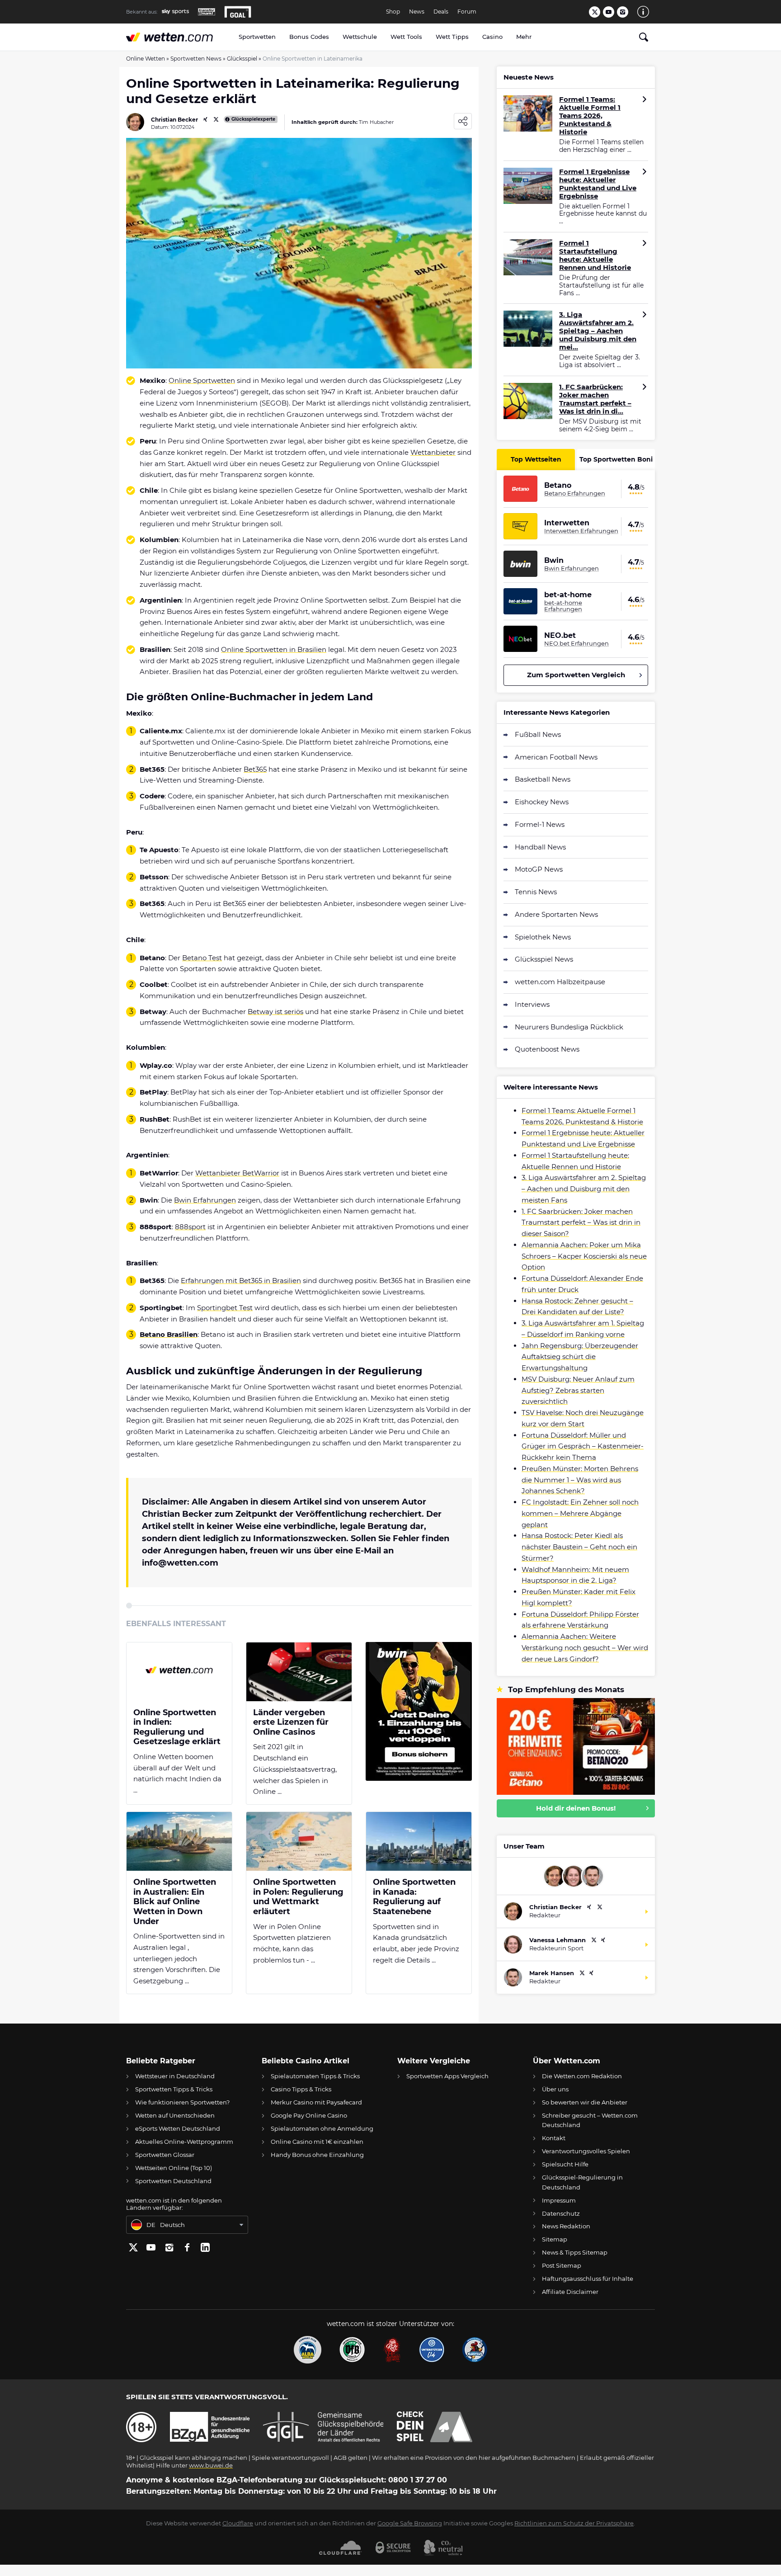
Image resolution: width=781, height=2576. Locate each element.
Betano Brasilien (169, 1334)
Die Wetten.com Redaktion (582, 2076)
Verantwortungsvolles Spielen (586, 2151)
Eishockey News (542, 802)
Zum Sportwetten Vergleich (576, 675)
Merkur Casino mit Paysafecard (316, 2102)
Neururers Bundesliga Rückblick (569, 1027)
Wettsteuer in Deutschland (175, 2076)
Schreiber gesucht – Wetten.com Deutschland (590, 2120)
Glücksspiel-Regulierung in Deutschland (582, 2182)
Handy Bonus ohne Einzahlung (317, 2155)
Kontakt (554, 2138)
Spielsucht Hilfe (565, 2164)
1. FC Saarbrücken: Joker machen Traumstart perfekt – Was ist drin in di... (595, 399)
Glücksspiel (242, 59)
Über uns (555, 2089)
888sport (190, 1227)
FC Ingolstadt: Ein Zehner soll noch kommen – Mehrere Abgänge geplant (580, 1513)
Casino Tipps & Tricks (301, 2089)
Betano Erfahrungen (575, 493)
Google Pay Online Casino (309, 2115)
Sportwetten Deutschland (173, 2181)
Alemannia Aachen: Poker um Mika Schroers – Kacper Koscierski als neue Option (584, 1256)
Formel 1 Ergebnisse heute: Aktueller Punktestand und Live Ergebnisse (598, 184)
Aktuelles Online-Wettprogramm (184, 2142)
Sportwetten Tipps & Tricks (174, 2089)
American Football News (556, 757)
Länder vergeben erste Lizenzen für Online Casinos (291, 1722)
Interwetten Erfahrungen (581, 531)
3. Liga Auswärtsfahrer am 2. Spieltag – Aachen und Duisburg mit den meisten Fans (584, 1189)
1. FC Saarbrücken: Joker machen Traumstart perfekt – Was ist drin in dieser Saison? (581, 1223)
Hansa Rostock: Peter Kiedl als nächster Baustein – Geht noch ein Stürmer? (579, 1547)
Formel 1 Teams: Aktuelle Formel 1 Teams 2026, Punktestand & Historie (590, 116)
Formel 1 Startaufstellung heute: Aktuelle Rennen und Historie (595, 255)
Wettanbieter (433, 452)
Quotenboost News (547, 1049)
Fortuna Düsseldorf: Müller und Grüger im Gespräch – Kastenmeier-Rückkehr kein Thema (583, 1446)
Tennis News (536, 892)
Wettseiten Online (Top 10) (174, 2168)
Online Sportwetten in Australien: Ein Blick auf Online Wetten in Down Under (175, 1902)
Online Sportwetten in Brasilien (274, 649)
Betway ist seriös (275, 1012)
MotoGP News (539, 869)
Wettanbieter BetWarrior (237, 1173)
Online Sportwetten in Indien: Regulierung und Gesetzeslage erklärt (177, 1727)
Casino (492, 37)
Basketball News (543, 779)
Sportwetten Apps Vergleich (447, 2076)
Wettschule (360, 37)
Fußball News (538, 734)
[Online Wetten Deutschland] (179, 37)
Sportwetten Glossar (165, 2155)
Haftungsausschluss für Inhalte (588, 2279)
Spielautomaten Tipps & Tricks (315, 2076)
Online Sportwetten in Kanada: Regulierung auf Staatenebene (414, 1897)
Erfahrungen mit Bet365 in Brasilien (241, 1281)
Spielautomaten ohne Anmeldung (322, 2128)
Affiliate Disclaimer (570, 2292)
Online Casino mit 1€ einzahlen (317, 2142)
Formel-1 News (540, 824)
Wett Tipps (452, 37)
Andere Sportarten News (556, 914)
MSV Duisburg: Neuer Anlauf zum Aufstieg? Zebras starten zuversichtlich (578, 1390)
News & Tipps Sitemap (575, 2252)
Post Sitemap (562, 2265)
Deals (441, 12)
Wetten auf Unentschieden (175, 2115)
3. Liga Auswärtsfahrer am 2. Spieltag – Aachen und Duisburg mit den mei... (598, 331)
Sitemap (555, 2239)
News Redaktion (566, 2226)
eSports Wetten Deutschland (178, 2128)
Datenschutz (561, 2213)
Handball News (540, 847)
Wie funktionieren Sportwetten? (182, 2102)
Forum (467, 12)
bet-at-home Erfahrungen (563, 606)
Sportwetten (257, 37)
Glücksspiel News (544, 959)
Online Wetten (146, 59)
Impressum (559, 2200)
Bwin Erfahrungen (205, 1200)
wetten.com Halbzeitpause (560, 982)
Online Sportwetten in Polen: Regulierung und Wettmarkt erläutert (298, 1897)
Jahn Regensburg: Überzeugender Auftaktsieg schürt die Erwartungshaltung (580, 1357)
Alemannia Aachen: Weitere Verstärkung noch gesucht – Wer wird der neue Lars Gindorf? (585, 1648)
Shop (393, 12)
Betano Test (202, 958)
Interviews (532, 1004)
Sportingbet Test (225, 1308)
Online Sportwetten (202, 380)
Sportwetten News (196, 59)
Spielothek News (543, 937)
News (417, 12)
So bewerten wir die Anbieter (585, 2102)
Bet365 (255, 769)
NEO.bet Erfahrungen (576, 643)
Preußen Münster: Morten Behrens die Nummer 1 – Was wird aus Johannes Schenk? (580, 1480)
